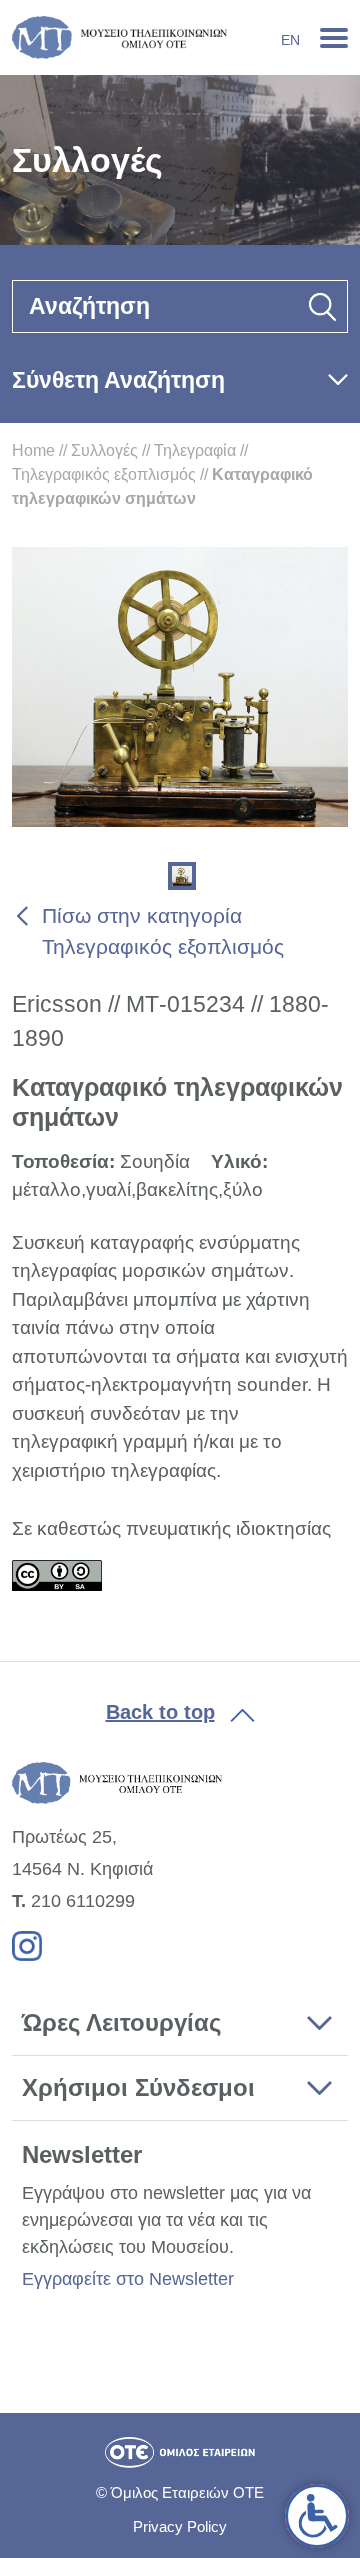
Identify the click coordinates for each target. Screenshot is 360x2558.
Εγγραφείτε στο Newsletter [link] (128, 2279)
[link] (317, 2516)
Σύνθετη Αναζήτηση (118, 380)
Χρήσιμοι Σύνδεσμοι (138, 2087)
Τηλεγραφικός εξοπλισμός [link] (104, 474)
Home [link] (33, 450)
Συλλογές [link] (104, 450)
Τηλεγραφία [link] (195, 450)
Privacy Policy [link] (180, 2526)
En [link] (290, 40)
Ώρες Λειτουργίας (121, 2022)
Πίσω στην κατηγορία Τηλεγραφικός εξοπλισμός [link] (163, 931)
